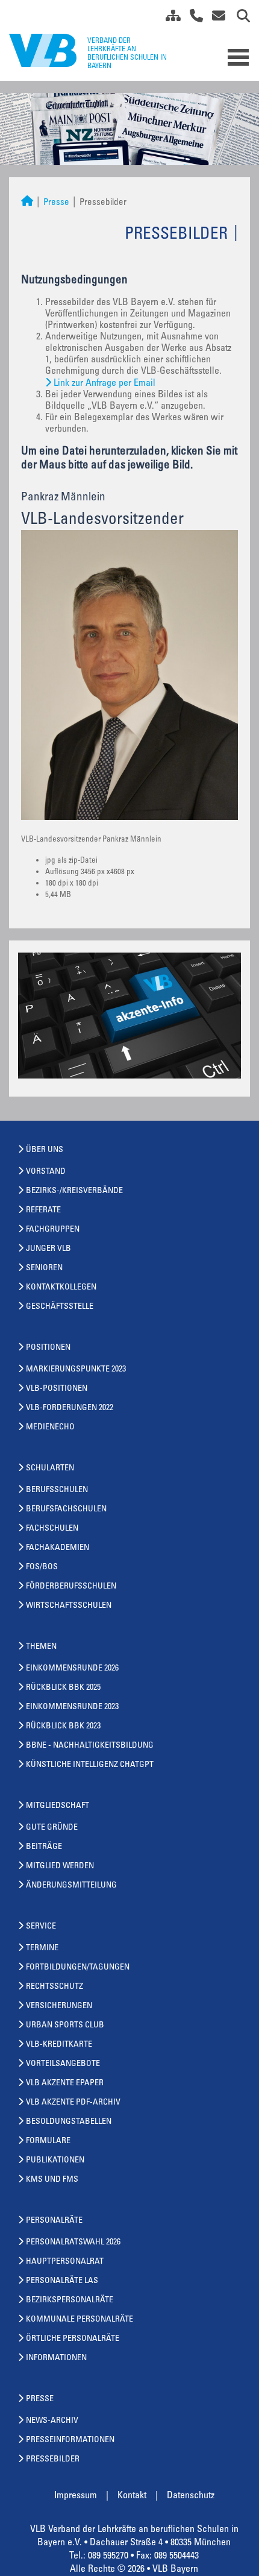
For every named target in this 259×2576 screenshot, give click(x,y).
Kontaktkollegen (61, 1288)
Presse (56, 203)
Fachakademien (58, 1548)
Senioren (44, 1268)
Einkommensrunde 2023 (72, 1707)
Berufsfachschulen (66, 1510)
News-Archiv (52, 2421)
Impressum (76, 2496)
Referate (43, 1211)
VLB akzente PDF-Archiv (73, 2103)
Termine (42, 1948)
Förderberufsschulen (71, 1587)
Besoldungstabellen (69, 2122)
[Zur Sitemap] (169, 18)
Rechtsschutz (55, 1987)
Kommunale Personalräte (80, 2320)
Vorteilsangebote (63, 2064)
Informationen (56, 2358)
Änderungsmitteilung (71, 1886)
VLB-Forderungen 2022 (70, 1408)
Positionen (48, 1348)
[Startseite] (27, 203)
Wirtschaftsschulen (69, 1606)
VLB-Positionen (57, 1389)
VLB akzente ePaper (65, 2083)
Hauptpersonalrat (65, 2262)
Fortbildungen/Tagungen (78, 1968)
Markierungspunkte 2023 (76, 1370)
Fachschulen (52, 1529)
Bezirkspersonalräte (70, 2300)
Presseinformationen (70, 2440)
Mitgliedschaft (58, 1806)
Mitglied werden (60, 1866)
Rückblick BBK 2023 (63, 1727)
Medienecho (50, 1428)
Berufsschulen (57, 1490)
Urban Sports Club (65, 2026)
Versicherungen (59, 2006)
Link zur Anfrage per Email (105, 383)
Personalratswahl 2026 (73, 2243)
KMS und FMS (52, 2180)
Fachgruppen (53, 1230)
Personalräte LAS (62, 2281)
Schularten (50, 1469)
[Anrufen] (192, 18)
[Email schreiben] (215, 18)
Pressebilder (53, 2460)
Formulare (48, 2141)
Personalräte (54, 2221)
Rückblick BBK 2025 (63, 1688)
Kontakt (132, 2496)
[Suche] (239, 18)
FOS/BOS (42, 1567)
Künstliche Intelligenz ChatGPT (90, 1765)
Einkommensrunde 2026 (72, 1669)
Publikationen (55, 2161)
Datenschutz (191, 2496)
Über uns (45, 1150)
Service (41, 1927)
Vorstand (46, 1172)
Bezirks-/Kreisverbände (74, 1191)
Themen (41, 1647)
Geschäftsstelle (60, 1307)
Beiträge (44, 1847)
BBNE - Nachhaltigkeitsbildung (90, 1746)
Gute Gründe (52, 1828)
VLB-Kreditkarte (59, 2045)
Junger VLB (48, 1249)
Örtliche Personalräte (73, 2339)
